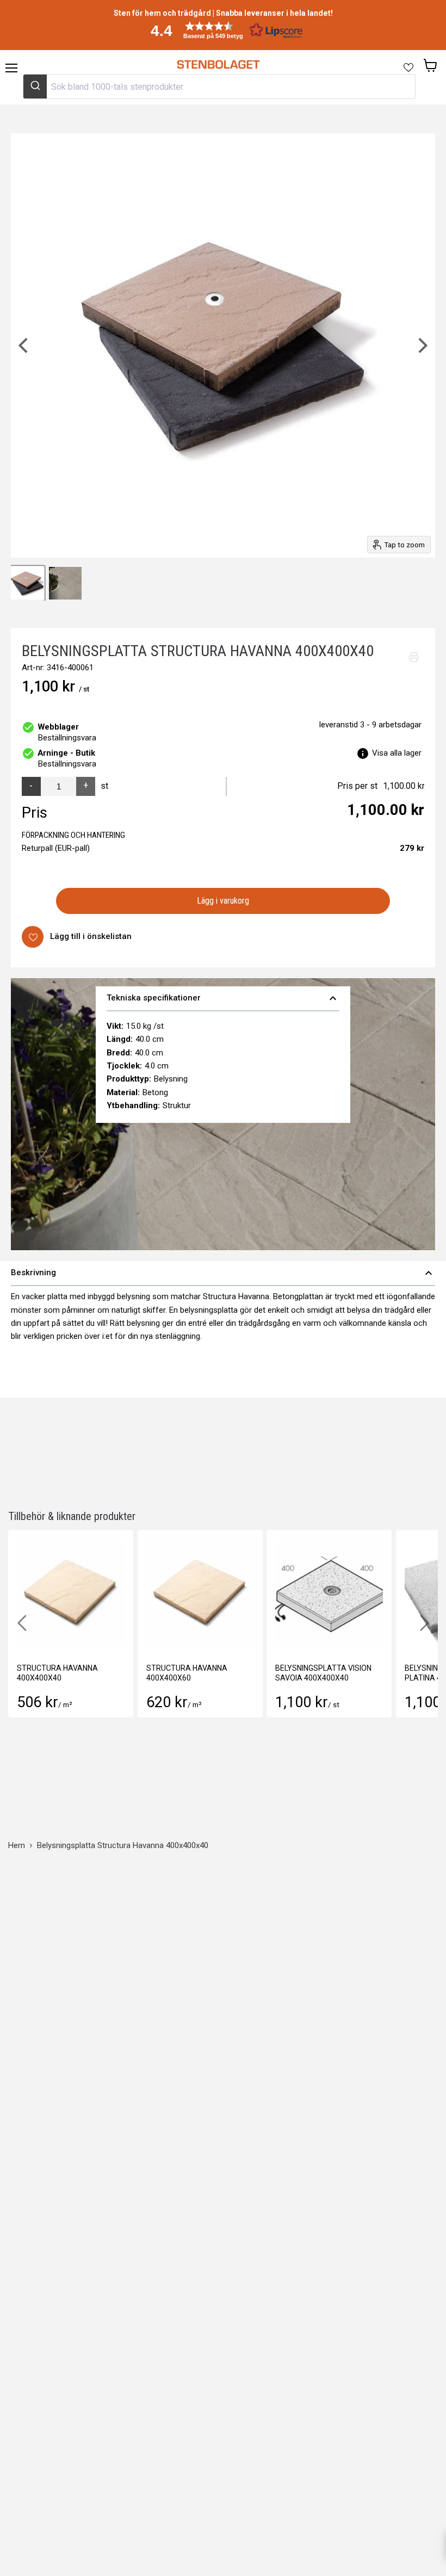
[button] (223, 30)
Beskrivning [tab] (223, 1273)
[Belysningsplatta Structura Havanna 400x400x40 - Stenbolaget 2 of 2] (65, 583)
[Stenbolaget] (218, 65)
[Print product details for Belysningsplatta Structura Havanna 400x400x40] (414, 657)
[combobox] (219, 87)
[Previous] (24, 345)
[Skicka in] (35, 87)
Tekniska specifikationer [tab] (223, 998)
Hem (17, 1846)
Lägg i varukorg (223, 901)
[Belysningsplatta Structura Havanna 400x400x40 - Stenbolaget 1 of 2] (27, 583)
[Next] (422, 345)
